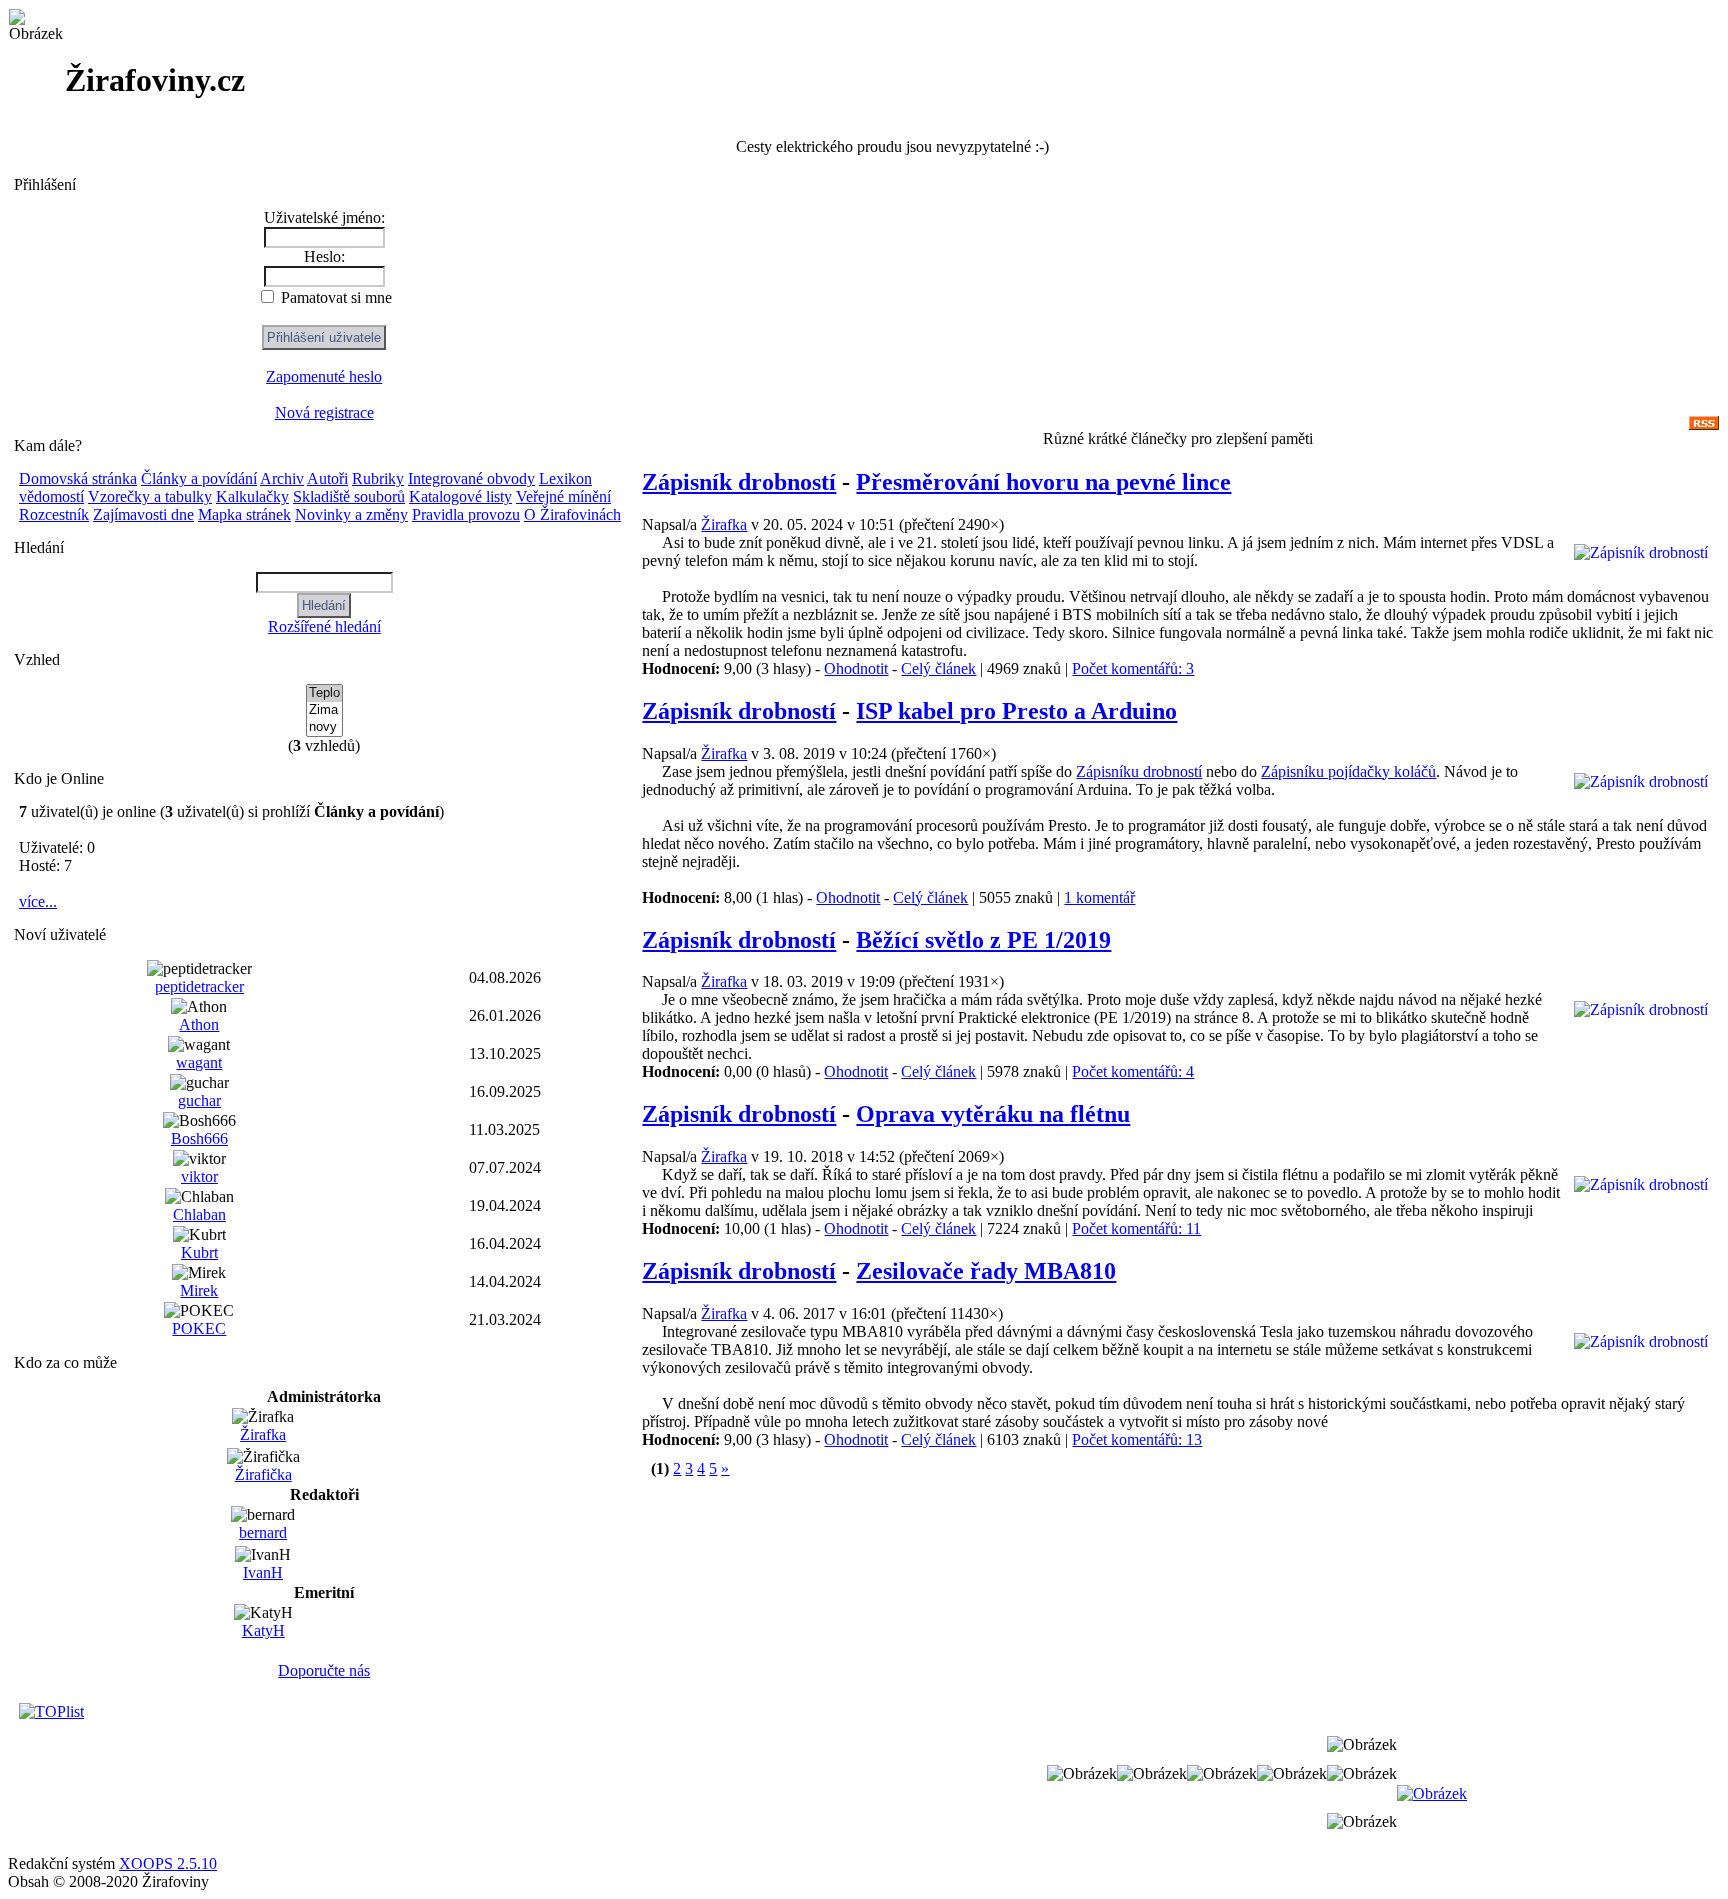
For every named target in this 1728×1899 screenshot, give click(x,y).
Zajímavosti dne (143, 514)
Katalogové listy (460, 496)
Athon (199, 1024)
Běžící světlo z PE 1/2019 (983, 940)
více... (38, 901)
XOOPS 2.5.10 (168, 1863)
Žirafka (263, 1434)
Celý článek (938, 668)
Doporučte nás (324, 1670)
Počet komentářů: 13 (1137, 1439)
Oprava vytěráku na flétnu (993, 1114)
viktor (199, 1176)
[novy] (324, 727)
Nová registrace (324, 412)
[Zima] (324, 710)
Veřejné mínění (563, 496)
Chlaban (199, 1214)
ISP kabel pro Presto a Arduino (1016, 711)
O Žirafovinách (572, 514)
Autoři (327, 478)
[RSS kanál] (1704, 424)
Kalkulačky (252, 496)
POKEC (199, 1328)
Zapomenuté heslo (324, 376)
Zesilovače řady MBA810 (986, 1271)
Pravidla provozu (466, 514)
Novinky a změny (351, 514)
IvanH (263, 1572)
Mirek (199, 1290)
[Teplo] (324, 693)
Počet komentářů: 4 (1133, 1071)
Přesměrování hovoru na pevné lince (1043, 482)
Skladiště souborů (349, 496)
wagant (199, 1062)
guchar (199, 1100)
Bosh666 (199, 1138)
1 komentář (1099, 897)
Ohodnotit (856, 668)
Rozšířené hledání (324, 626)
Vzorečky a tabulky (150, 496)
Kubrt (199, 1252)
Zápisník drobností (739, 482)
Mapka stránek (244, 514)
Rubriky (378, 478)
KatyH (263, 1630)
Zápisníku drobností (1139, 771)
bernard (263, 1532)
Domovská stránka (78, 478)
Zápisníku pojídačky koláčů (1348, 771)
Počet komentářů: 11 (1136, 1228)
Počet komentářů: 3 (1133, 668)
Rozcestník (54, 514)
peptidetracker (199, 986)
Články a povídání (199, 478)
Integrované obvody (471, 478)
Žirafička (263, 1474)
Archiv (282, 478)
